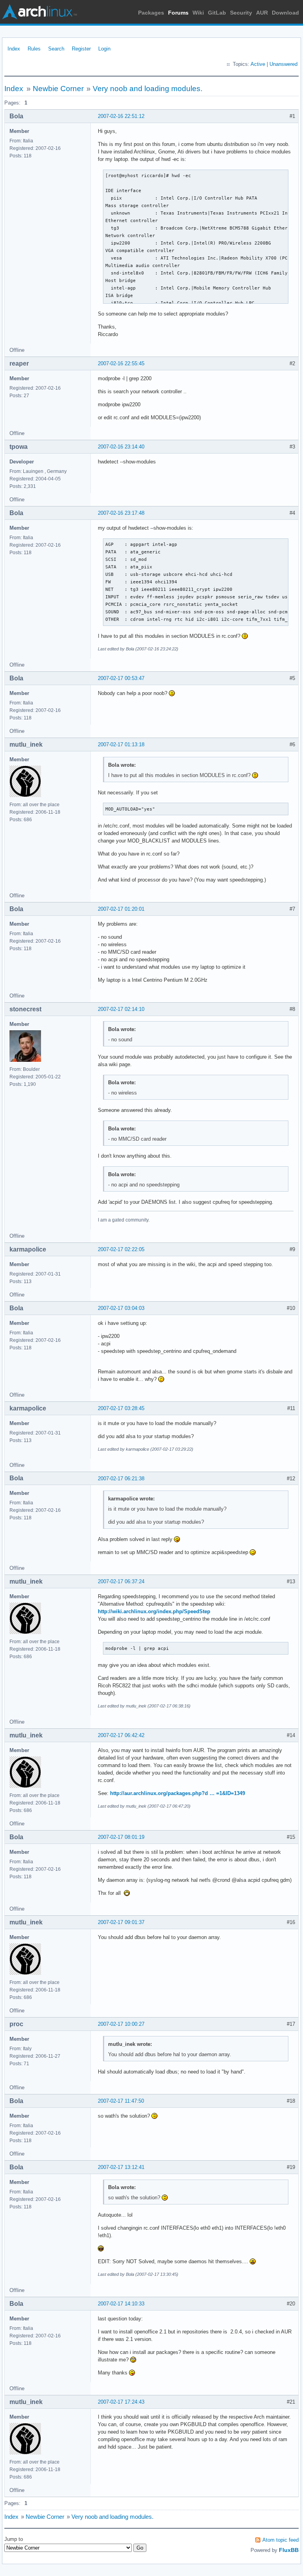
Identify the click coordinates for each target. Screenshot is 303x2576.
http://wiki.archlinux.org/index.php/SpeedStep (154, 1611)
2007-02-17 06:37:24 (121, 1581)
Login (104, 49)
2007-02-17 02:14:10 (121, 1009)
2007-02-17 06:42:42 (121, 1735)
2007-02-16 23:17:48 (121, 513)
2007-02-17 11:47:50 (121, 2101)
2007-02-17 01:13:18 (121, 744)
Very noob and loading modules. (148, 89)
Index (14, 49)
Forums (178, 13)
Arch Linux (39, 12)
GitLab (217, 13)
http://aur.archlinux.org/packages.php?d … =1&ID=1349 (178, 1793)
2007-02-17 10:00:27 (121, 2024)
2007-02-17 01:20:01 (121, 909)
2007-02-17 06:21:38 (121, 1479)
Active (258, 64)
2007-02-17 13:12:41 (121, 2167)
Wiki (198, 13)
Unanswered (283, 64)
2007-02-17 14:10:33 (121, 2304)
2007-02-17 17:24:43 (121, 2402)
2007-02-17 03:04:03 (121, 1308)
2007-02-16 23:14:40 (121, 447)
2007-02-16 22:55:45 (121, 363)
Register (81, 49)
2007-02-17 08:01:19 (121, 1837)
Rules (34, 49)
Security (241, 13)
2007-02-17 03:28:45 (121, 1408)
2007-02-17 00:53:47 (121, 678)
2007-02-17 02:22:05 (121, 1249)
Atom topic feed (281, 2540)
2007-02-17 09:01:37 (121, 1922)
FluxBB (289, 2550)
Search (56, 49)
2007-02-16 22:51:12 (121, 116)
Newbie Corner (58, 89)
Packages (151, 13)
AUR (262, 13)
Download (285, 13)
